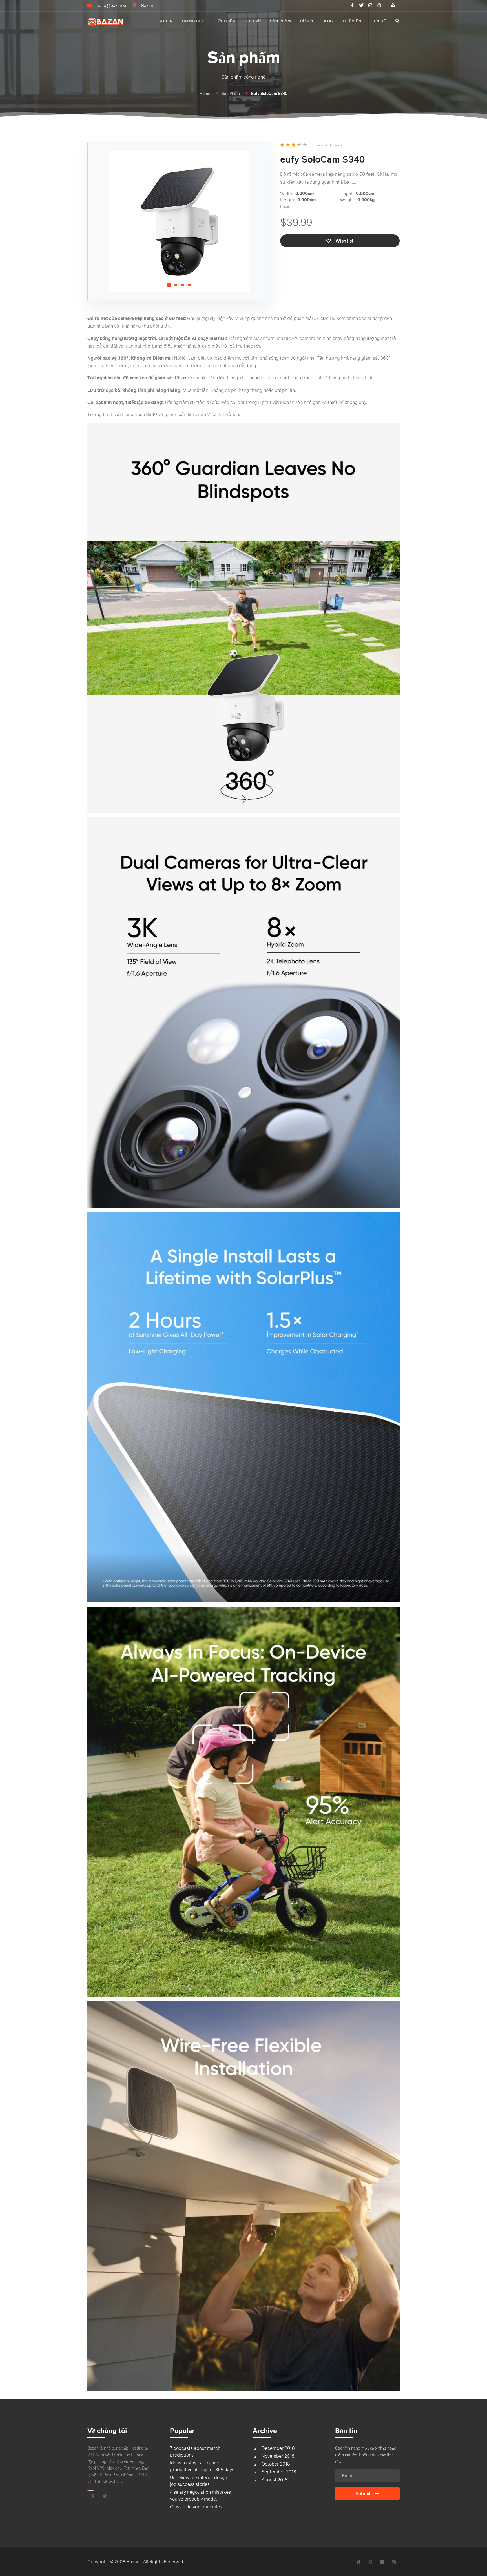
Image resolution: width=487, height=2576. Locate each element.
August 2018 (275, 2480)
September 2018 (279, 2472)
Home (205, 93)
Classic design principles (196, 2507)
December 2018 (278, 2448)
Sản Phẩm (231, 93)
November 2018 (278, 2456)
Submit (363, 2493)
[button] (169, 285)
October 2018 (276, 2464)
